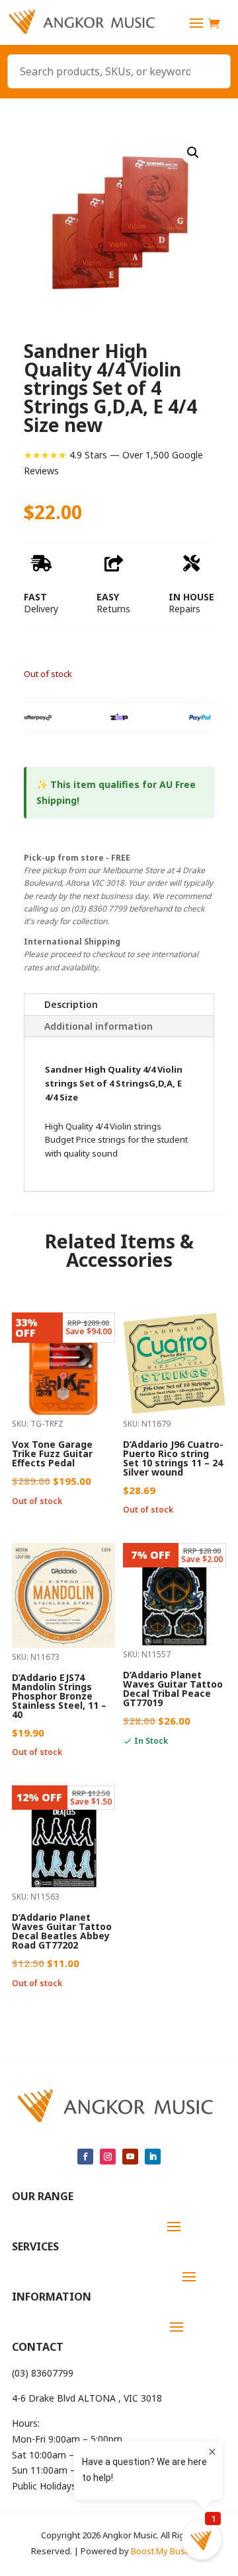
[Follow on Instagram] (108, 2157)
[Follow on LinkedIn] (153, 2157)
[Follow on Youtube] (130, 2157)
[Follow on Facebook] (85, 2157)
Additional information (99, 1026)
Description (71, 1004)
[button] (193, 153)
